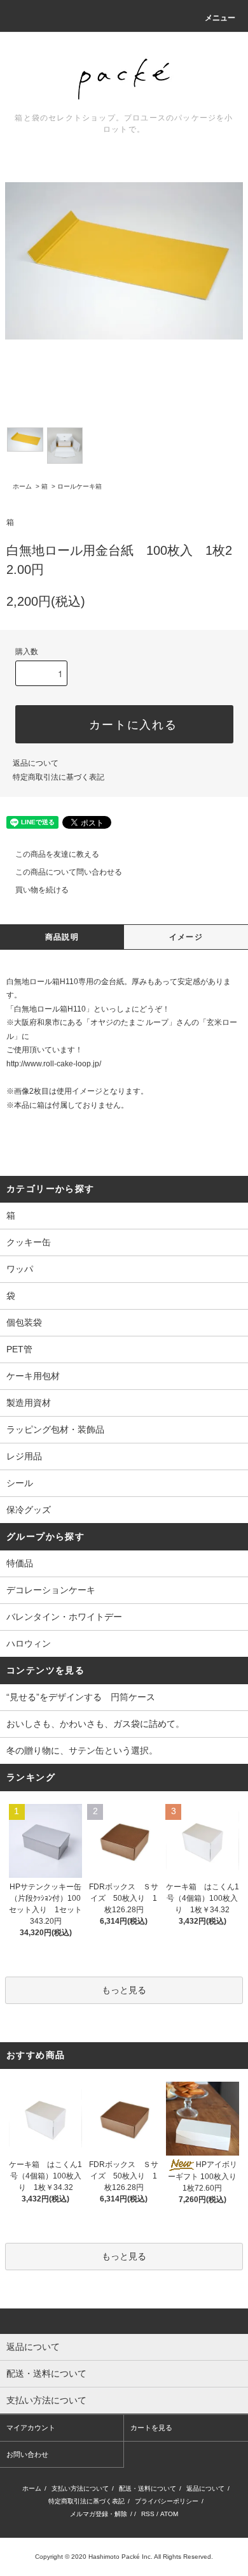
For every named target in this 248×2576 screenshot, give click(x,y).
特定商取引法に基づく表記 (59, 777)
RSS (148, 2514)
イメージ (186, 937)
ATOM (169, 2514)
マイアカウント (31, 2428)
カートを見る (151, 2428)
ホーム (22, 486)
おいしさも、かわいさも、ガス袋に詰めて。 (95, 1724)
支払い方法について (80, 2488)
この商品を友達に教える (57, 854)
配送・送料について (148, 2488)
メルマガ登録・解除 (99, 2514)
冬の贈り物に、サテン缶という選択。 (82, 1750)
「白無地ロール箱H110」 (50, 1009)
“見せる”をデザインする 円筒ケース (81, 1697)
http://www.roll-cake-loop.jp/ (54, 1064)
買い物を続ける (42, 890)
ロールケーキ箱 (79, 486)
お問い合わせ (27, 2454)
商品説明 (62, 937)
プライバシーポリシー (167, 2501)
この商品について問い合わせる (69, 872)
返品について (36, 763)
